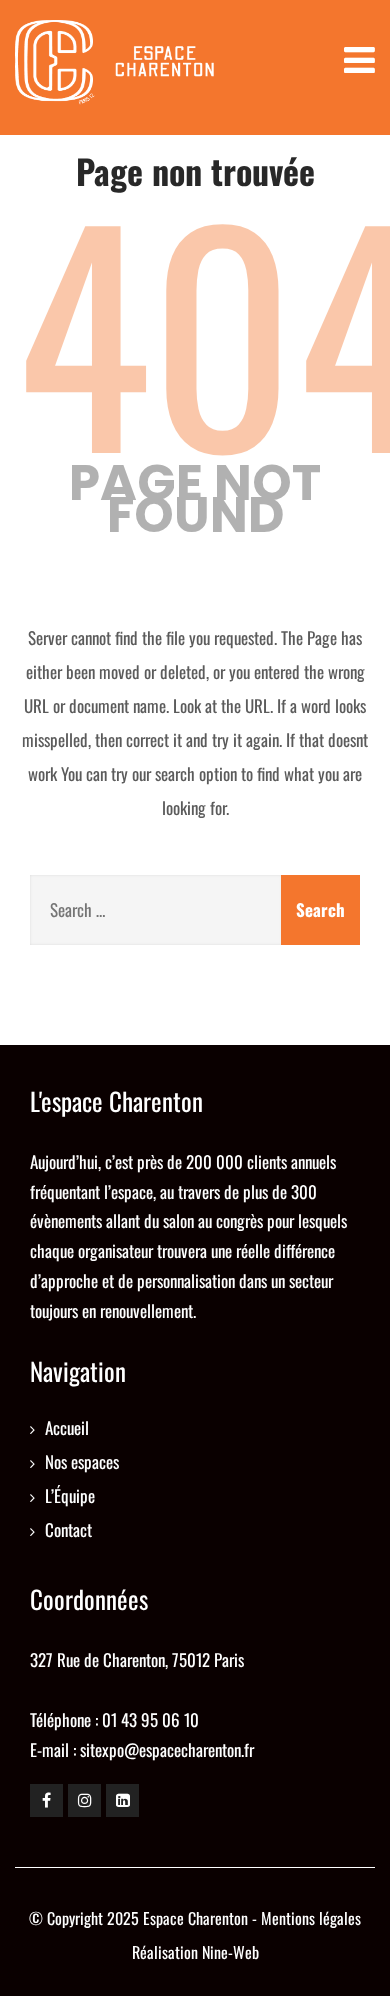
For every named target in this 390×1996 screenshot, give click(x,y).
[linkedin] (122, 1800)
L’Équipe (70, 1495)
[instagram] (84, 1800)
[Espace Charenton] (115, 67)
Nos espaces (82, 1461)
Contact (68, 1529)
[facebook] (46, 1800)
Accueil (67, 1427)
